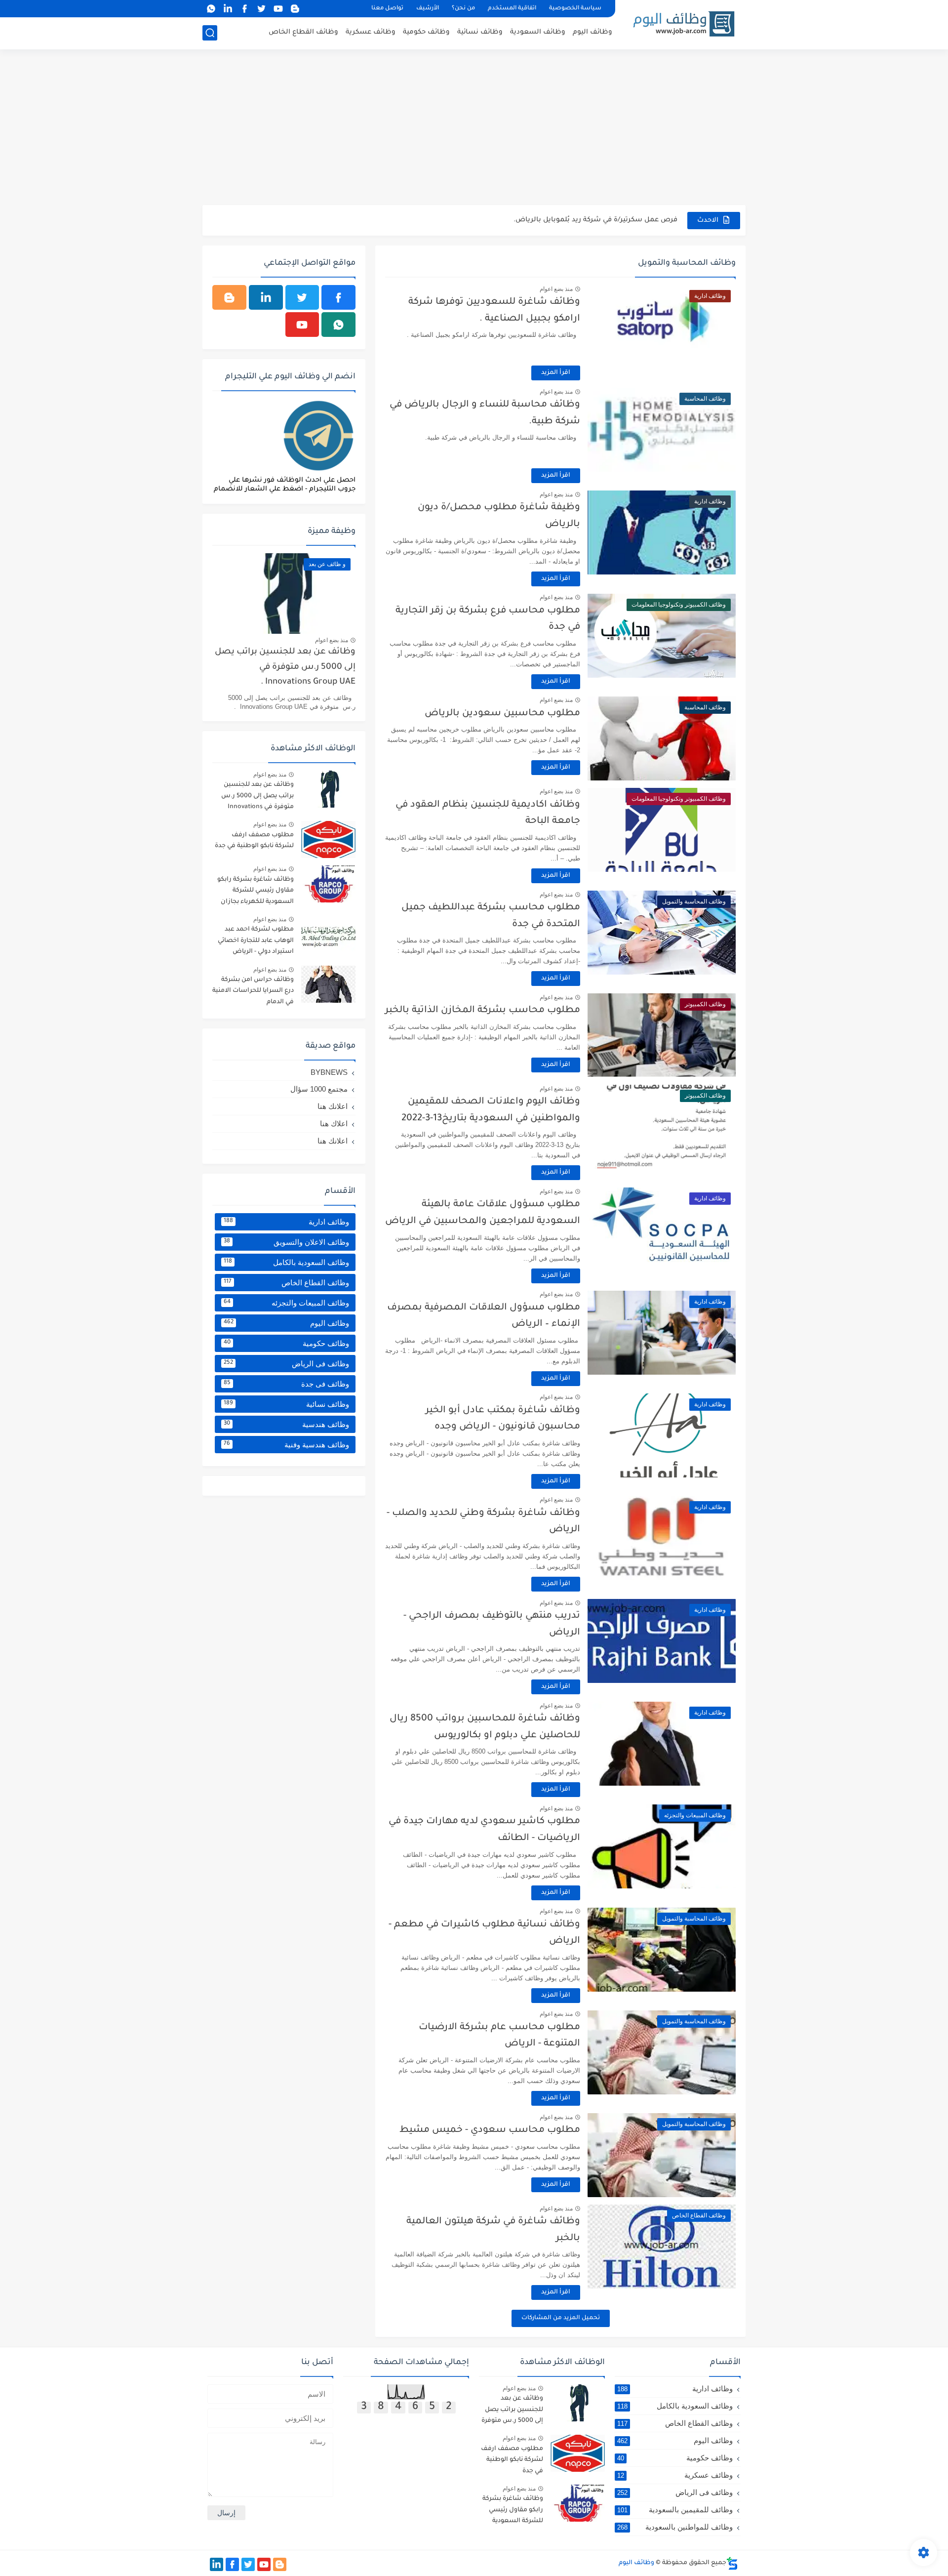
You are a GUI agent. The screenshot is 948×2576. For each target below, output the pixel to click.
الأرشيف (428, 9)
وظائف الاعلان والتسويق (286, 1242)
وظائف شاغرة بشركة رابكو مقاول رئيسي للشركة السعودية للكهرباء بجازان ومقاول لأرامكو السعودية (256, 892)
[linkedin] (228, 9)
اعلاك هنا (334, 1124)
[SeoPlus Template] (732, 2563)
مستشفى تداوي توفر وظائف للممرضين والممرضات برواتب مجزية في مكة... (557, 220)
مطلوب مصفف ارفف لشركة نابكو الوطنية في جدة (254, 841)
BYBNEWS (329, 1072)
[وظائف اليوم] (684, 24)
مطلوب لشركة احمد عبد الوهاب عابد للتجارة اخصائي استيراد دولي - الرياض (256, 941)
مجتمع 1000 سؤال (319, 1089)
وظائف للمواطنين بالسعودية (675, 2527)
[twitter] (261, 9)
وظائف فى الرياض (286, 1364)
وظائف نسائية (480, 32)
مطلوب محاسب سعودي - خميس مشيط (490, 2130)
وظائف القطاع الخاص (303, 32)
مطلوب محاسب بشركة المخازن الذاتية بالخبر (483, 1010)
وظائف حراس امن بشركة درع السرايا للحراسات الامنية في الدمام (253, 991)
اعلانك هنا (333, 1106)
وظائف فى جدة (286, 1384)
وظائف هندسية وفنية (286, 1445)
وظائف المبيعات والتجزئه (286, 1303)
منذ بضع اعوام (556, 289)
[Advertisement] (474, 128)
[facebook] (244, 9)
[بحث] (210, 33)
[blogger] (295, 9)
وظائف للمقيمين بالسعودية (675, 2510)
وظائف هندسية (286, 1424)
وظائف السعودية (538, 32)
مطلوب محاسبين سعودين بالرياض (502, 714)
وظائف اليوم (592, 32)
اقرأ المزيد (556, 373)
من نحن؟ (463, 9)
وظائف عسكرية (371, 32)
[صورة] (328, 789)
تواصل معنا (387, 9)
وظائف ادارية (286, 1222)
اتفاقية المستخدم (512, 9)
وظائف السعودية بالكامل (286, 1262)
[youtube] (278, 9)
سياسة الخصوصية (575, 9)
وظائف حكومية (426, 32)
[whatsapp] (211, 9)
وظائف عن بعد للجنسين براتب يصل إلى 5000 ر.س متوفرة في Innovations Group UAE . (285, 667)
